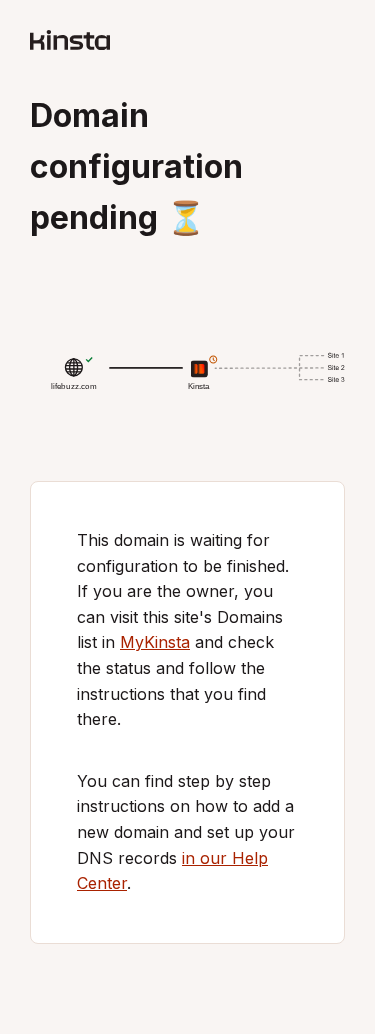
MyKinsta (155, 642)
